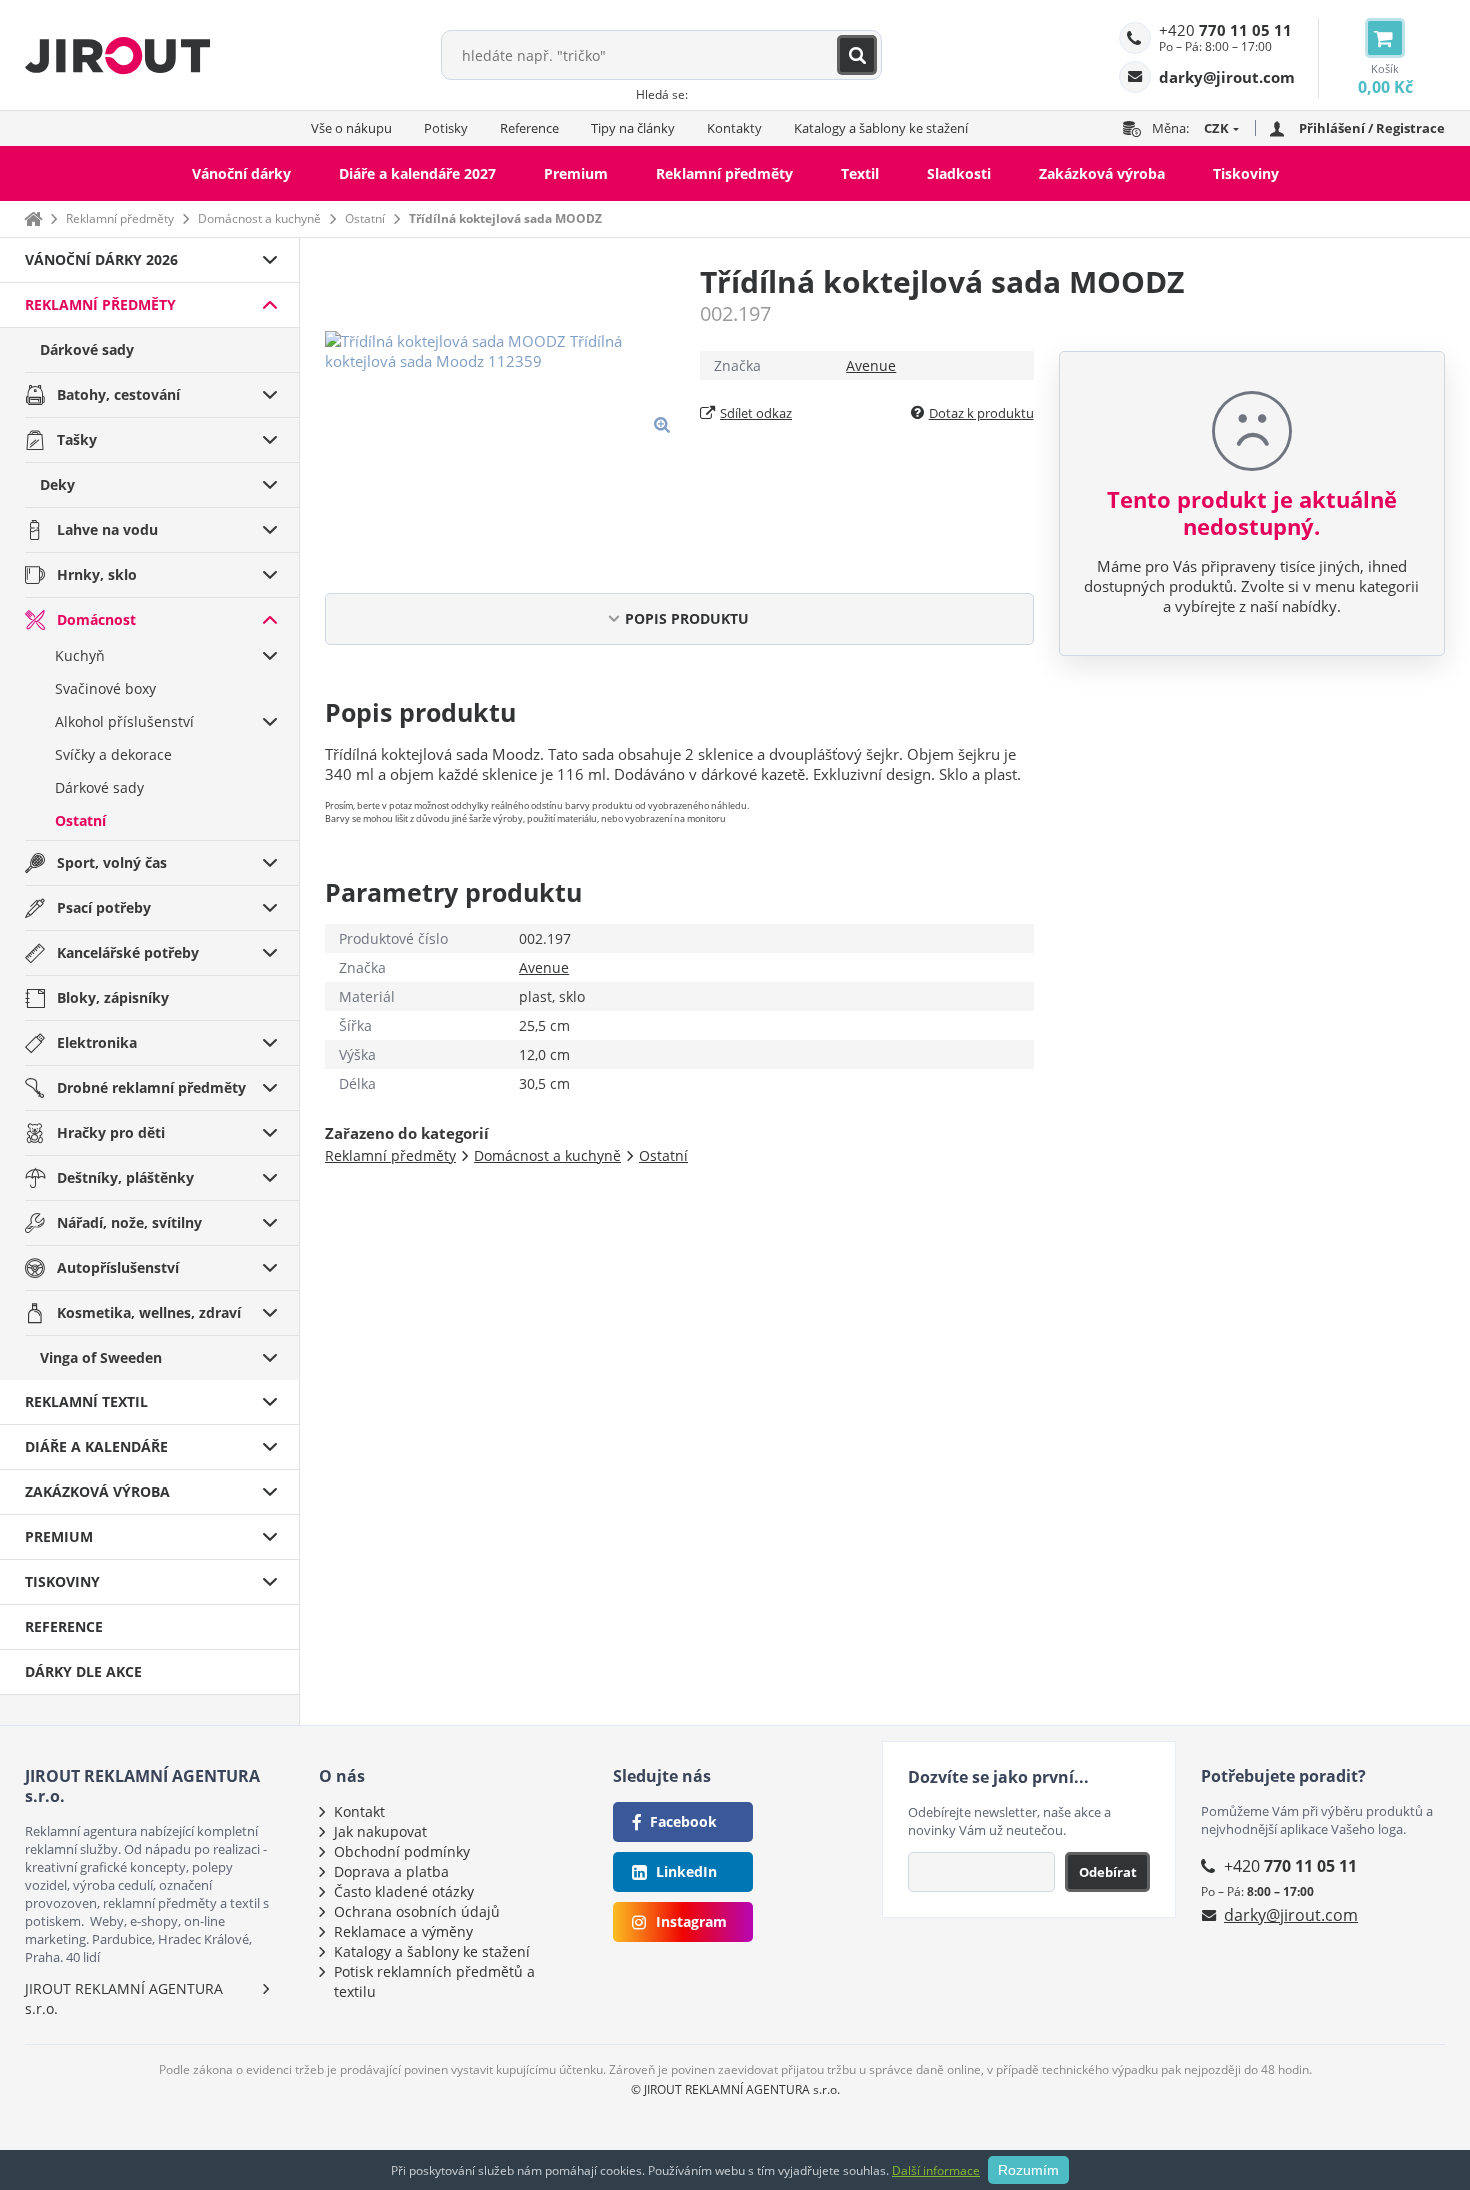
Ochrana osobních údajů (417, 1911)
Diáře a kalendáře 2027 (417, 173)
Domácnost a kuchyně (259, 218)
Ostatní (365, 218)
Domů (33, 218)
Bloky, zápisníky (113, 997)
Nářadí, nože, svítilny (129, 1222)
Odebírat (1108, 1872)
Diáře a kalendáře (96, 1446)
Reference (529, 128)
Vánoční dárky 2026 (101, 259)
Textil (860, 173)
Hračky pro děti (111, 1132)
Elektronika (97, 1042)
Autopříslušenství (118, 1267)
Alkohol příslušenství (124, 721)
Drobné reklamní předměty (151, 1087)
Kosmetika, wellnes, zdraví (149, 1312)
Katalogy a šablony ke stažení (881, 128)
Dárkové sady (87, 349)
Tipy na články (633, 128)
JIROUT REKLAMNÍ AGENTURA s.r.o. (124, 1998)
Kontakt (359, 1811)
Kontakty (734, 128)
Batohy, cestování (118, 394)
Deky (57, 484)
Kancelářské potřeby (128, 952)
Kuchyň (80, 655)
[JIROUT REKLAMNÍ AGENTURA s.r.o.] (117, 55)
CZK (1216, 128)
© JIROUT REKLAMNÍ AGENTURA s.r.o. (735, 2089)
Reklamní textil (86, 1401)
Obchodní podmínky (402, 1851)
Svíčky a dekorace (113, 754)
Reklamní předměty (724, 173)
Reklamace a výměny (403, 1931)
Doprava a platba (391, 1871)
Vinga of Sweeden (101, 1357)
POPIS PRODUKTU (687, 618)
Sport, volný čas (112, 862)
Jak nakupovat (380, 1831)
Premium (576, 173)
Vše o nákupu (351, 128)
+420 (1225, 30)
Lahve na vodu (107, 529)
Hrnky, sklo (97, 574)
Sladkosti (959, 173)
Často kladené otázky (404, 1891)
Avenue (871, 365)
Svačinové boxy (105, 688)
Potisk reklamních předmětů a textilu (434, 1981)
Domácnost (96, 619)
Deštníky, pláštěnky (125, 1177)
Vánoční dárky (241, 173)
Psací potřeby (104, 907)
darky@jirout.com (1291, 1915)
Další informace (936, 2170)
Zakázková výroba (1102, 173)
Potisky (446, 128)
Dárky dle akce (83, 1671)
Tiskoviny (1246, 173)
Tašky (77, 439)
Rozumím (1028, 2170)
